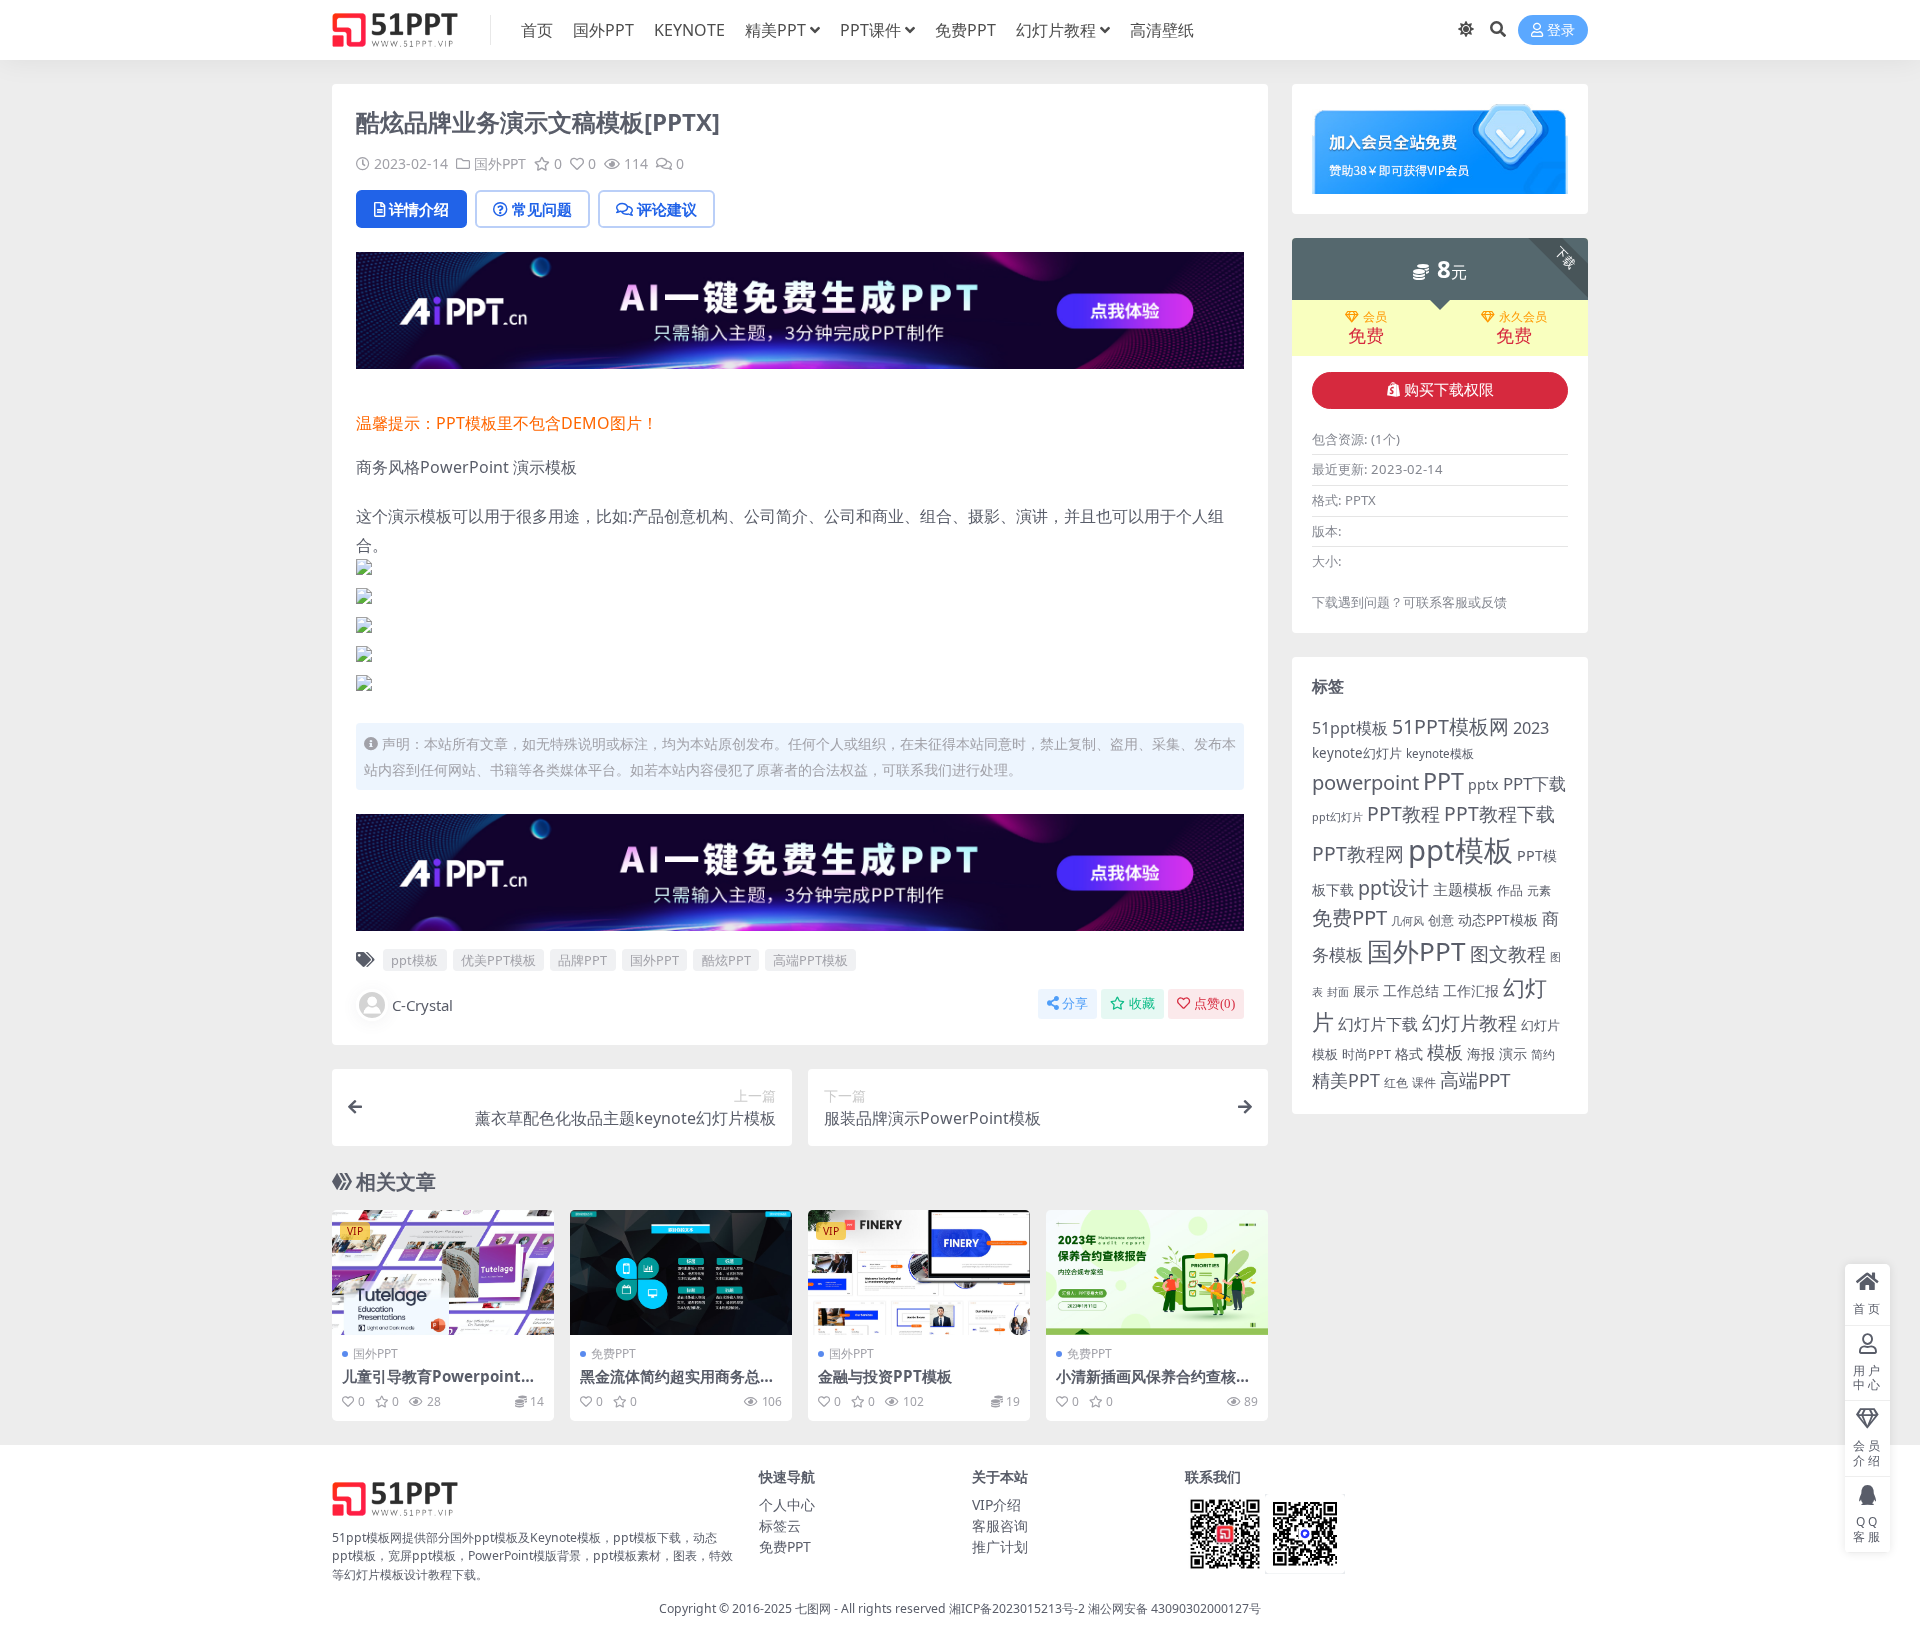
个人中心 (787, 1504)
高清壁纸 (1162, 30)
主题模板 (1463, 889)
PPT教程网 (1358, 853)
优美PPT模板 (498, 960)
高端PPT (1475, 1080)
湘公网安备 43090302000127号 (1174, 1608)
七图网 (813, 1608)
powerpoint (1365, 782)
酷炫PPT (726, 960)
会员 (1375, 317)
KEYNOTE (689, 30)
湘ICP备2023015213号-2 (1018, 1608)
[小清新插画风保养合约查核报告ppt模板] (1157, 1272)
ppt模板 (414, 960)
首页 (537, 30)
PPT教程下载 (1499, 813)
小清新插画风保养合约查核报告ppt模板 (1153, 1385)
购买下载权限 (1449, 390)
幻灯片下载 (1378, 1024)
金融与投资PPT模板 (885, 1376)
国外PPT (603, 30)
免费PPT (965, 30)
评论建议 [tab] (667, 209)
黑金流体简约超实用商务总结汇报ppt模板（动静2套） (677, 1385)
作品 (1510, 890)
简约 (1543, 1054)
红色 (1396, 1082)
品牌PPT (582, 960)
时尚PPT (1366, 1054)
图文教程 (1508, 953)
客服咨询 (1000, 1525)
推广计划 (1000, 1546)
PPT (1443, 781)
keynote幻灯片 (1357, 753)
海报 (1481, 1053)
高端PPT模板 (810, 960)
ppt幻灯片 (1337, 817)
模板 (1445, 1052)
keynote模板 (1440, 753)
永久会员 (1523, 317)
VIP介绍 (996, 1504)
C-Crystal (422, 1005)
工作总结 (1411, 990)
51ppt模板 (1350, 728)
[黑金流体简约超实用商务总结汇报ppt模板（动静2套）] (681, 1272)
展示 (1366, 991)
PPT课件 (870, 30)
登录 (1561, 30)
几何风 (1407, 920)
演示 (1513, 1053)
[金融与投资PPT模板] (919, 1272)
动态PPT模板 (1498, 919)
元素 (1539, 890)
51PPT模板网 (1450, 726)
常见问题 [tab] (542, 209)
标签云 (780, 1525)
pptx (1483, 784)
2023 (1531, 728)
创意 (1441, 920)
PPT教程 (1403, 813)
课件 (1424, 1082)
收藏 (1142, 1003)
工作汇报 (1471, 990)
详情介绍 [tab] (419, 209)
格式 (1409, 1053)
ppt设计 (1393, 887)
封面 (1338, 991)
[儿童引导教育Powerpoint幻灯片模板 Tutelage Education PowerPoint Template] (443, 1272)
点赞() (1214, 1003)
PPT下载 (1534, 783)
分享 (1075, 1003)
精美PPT (775, 30)
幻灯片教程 (1056, 30)
